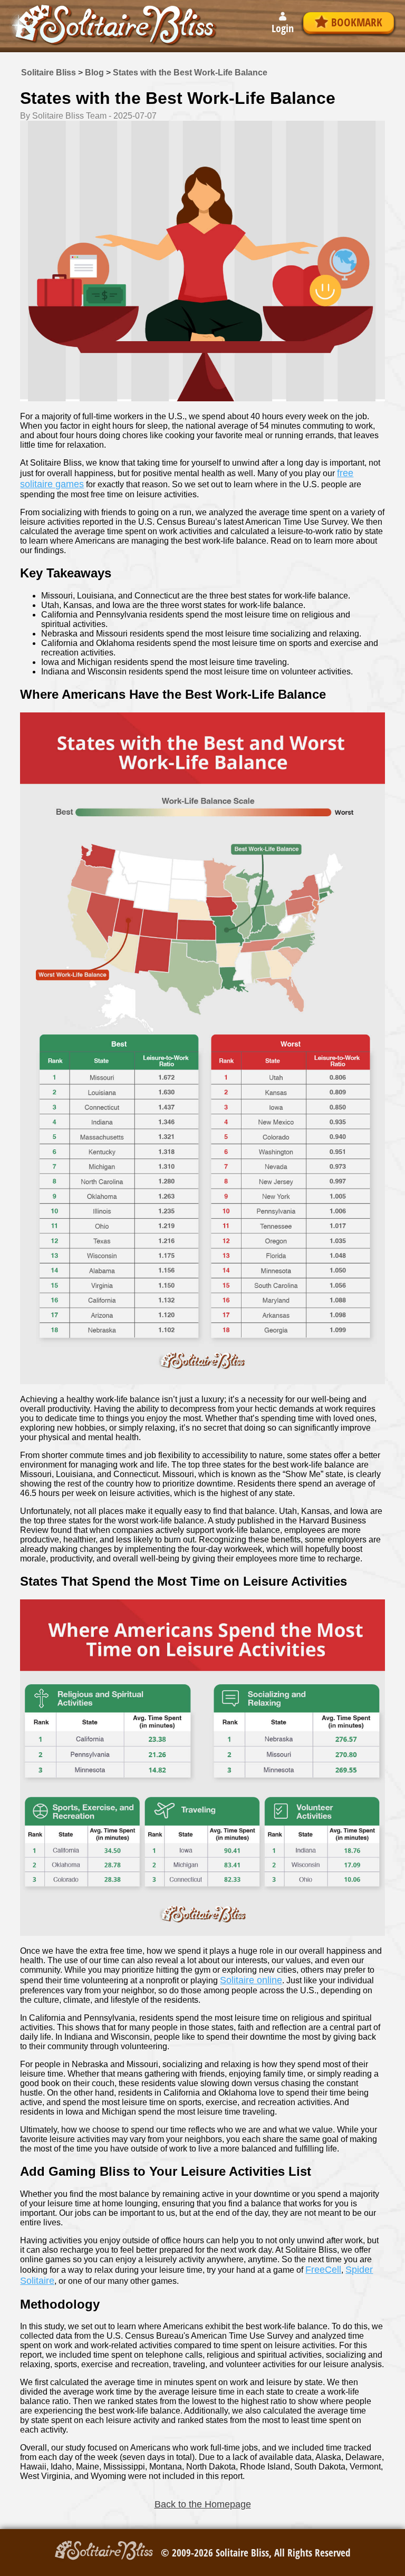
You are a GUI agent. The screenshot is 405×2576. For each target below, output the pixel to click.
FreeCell (323, 2270)
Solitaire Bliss (49, 73)
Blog (94, 73)
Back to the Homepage (203, 2504)
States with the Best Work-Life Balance (190, 73)
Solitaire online (251, 1980)
